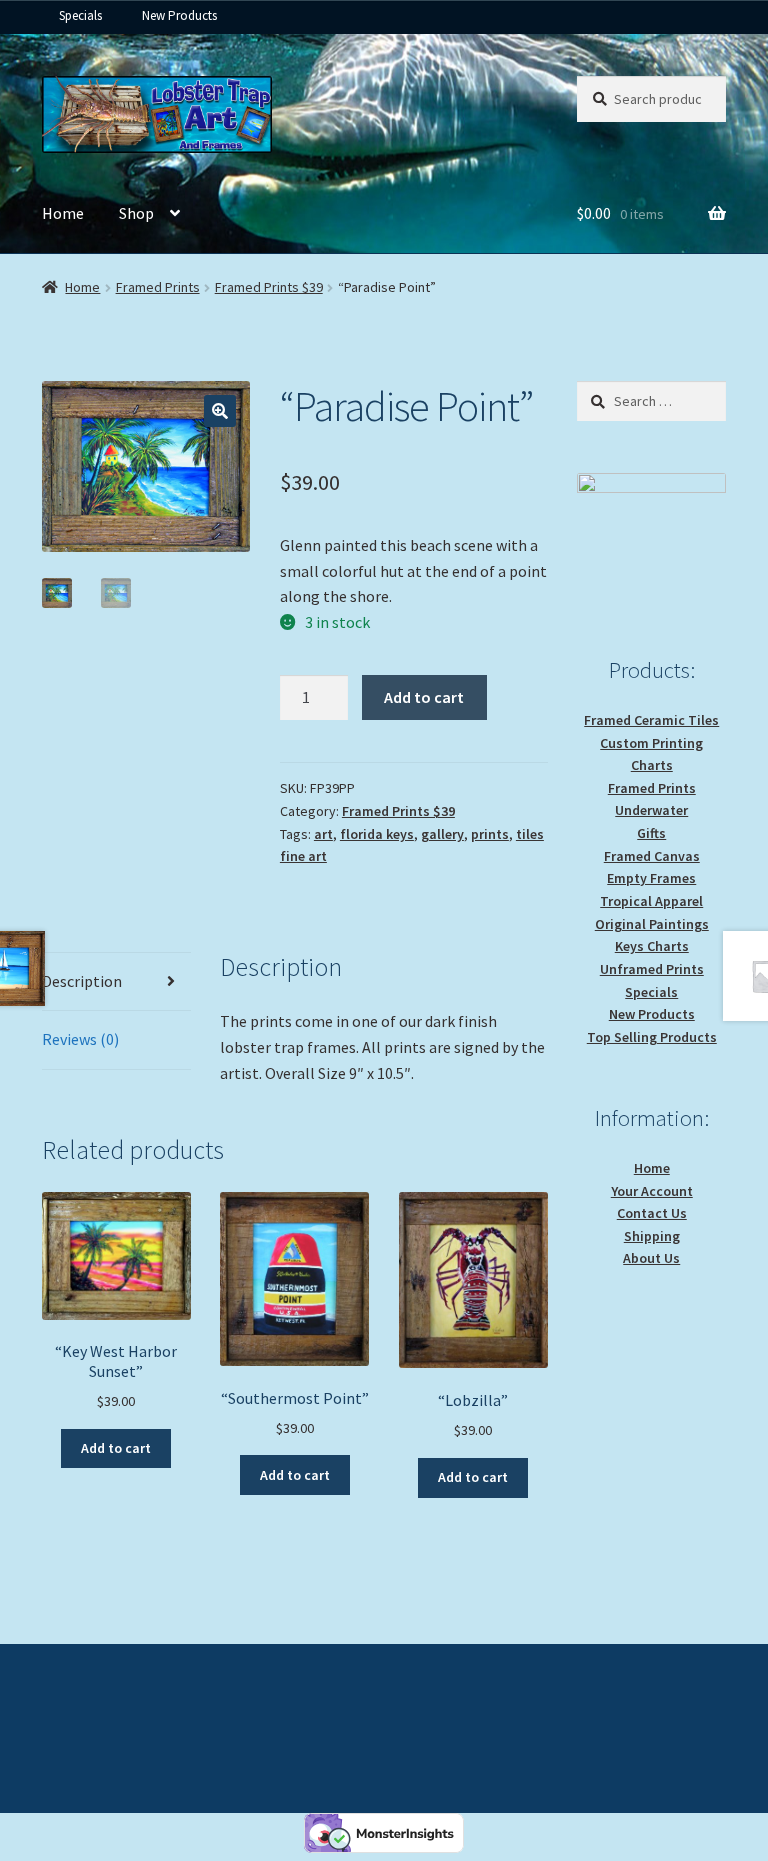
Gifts (651, 833)
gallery (442, 834)
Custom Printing (651, 743)
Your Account (652, 1191)
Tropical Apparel (651, 901)
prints (490, 834)
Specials (80, 15)
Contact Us (652, 1213)
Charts (652, 765)
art (323, 834)
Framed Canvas (652, 856)
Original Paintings (652, 924)
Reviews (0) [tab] (80, 1039)
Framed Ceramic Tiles (651, 720)
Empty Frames (651, 878)
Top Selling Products (652, 1037)
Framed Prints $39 (269, 287)
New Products (179, 15)
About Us (651, 1258)
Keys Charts (652, 946)
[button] (220, 411)
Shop (136, 213)
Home (63, 213)
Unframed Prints (652, 969)
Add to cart (424, 697)
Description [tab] (82, 981)
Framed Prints (158, 287)
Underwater (651, 810)
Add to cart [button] (116, 1448)
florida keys (377, 834)
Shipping (652, 1236)
